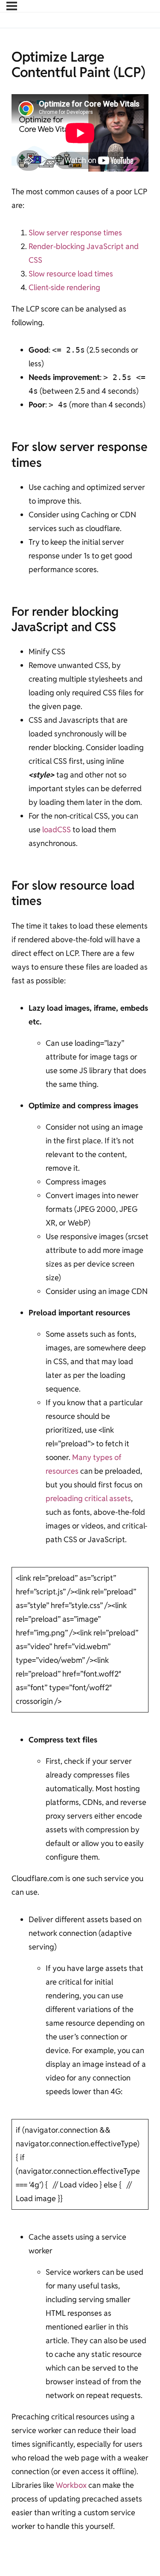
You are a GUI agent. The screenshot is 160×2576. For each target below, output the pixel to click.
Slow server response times (75, 233)
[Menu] (12, 6)
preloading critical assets (88, 1498)
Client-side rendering (64, 287)
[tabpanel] (80, 1314)
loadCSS (57, 829)
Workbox (71, 2485)
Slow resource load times (71, 274)
